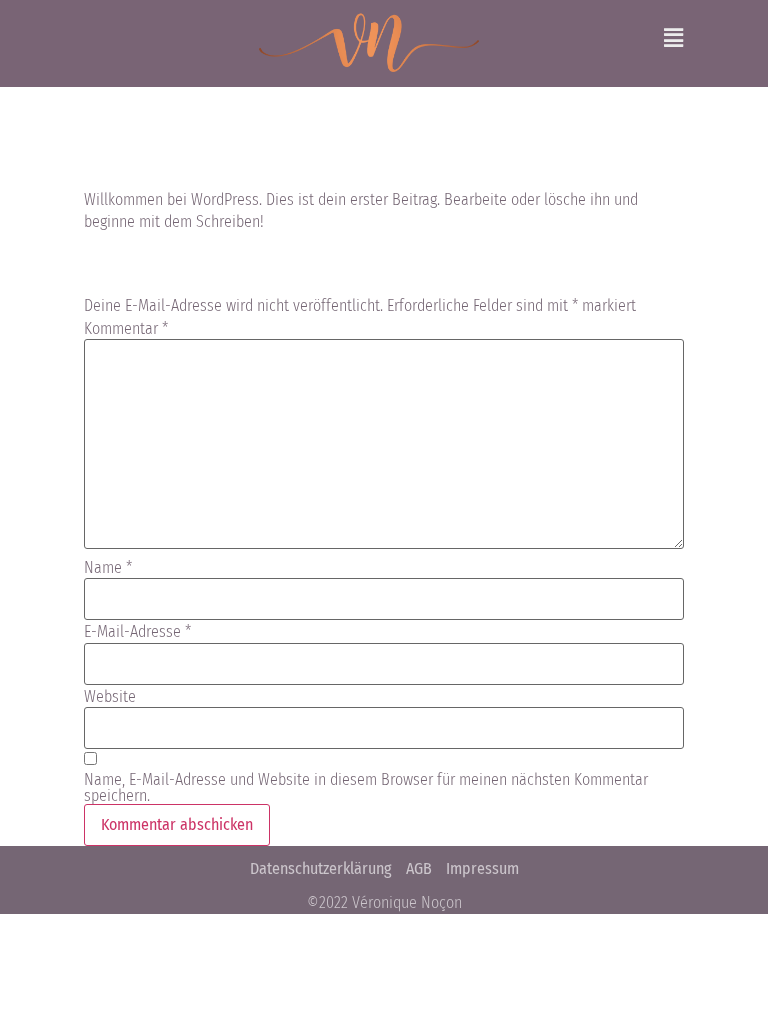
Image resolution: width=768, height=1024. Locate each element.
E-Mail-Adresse (137, 632)
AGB (419, 868)
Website (110, 697)
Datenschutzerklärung (321, 868)
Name (108, 568)
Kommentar (126, 329)
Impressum (482, 868)
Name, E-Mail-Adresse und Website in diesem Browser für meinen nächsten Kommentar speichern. (366, 788)
